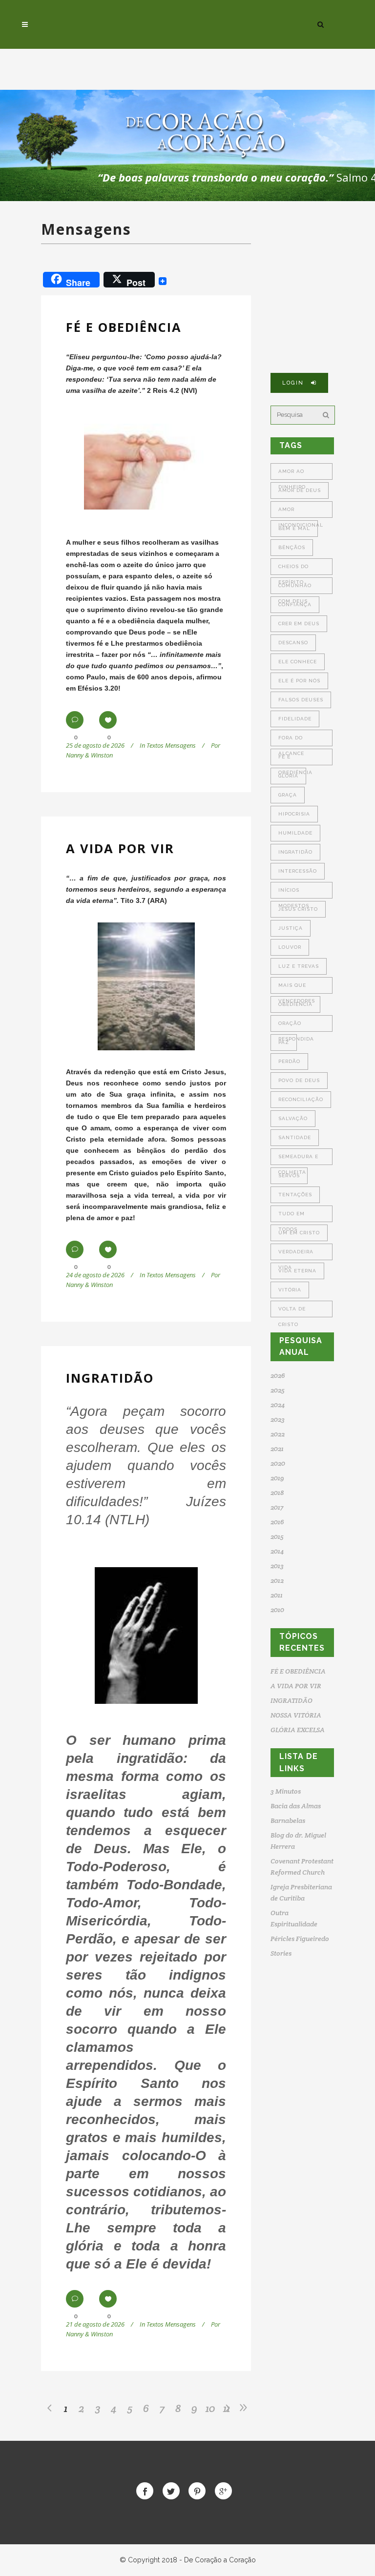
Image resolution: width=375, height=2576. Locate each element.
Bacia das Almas (296, 1806)
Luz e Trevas (299, 966)
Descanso (293, 643)
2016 (277, 1522)
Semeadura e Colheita (298, 1159)
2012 (277, 1580)
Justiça (291, 928)
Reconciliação (301, 1099)
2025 (278, 1390)
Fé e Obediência (295, 760)
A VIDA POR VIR (120, 848)
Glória (288, 776)
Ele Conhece (298, 662)
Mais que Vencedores (297, 988)
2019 (277, 1478)
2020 (278, 1463)
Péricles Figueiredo (300, 1939)
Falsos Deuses (301, 700)
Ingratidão (295, 852)
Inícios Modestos (294, 893)
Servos (289, 1176)
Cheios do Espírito (293, 569)
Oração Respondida (296, 1026)
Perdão (289, 1061)
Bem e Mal (294, 528)
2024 (278, 1405)
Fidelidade (295, 719)
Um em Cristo (299, 1233)
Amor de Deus (300, 490)
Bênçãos (292, 547)
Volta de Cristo (292, 1312)
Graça (288, 795)
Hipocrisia (294, 814)
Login (293, 383)
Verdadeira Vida (296, 1255)
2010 (277, 1610)
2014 (277, 1551)
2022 (278, 1434)
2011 (277, 1595)
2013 (277, 1566)
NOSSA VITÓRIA (296, 1715)
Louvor (290, 947)
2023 (278, 1419)
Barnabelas (288, 1820)
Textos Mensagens (171, 745)
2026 (278, 1375)
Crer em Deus (299, 624)
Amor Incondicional (301, 512)
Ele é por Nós (299, 681)
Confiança (295, 604)
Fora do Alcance (291, 741)
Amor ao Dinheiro (292, 474)
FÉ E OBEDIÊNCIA (124, 327)
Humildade (295, 833)
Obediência (295, 1004)
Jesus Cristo (298, 909)
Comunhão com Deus (295, 588)
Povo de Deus (299, 1080)
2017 (277, 1507)
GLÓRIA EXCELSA (298, 1730)
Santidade (295, 1137)
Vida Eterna (297, 1271)
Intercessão (298, 871)
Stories (281, 1953)
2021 (277, 1449)
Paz (284, 1042)
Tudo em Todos (292, 1216)
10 (210, 2408)
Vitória (290, 1290)
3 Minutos (286, 1791)
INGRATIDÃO (110, 1378)
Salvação (293, 1118)
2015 (277, 1536)
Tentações (295, 1195)
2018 (277, 1492)
